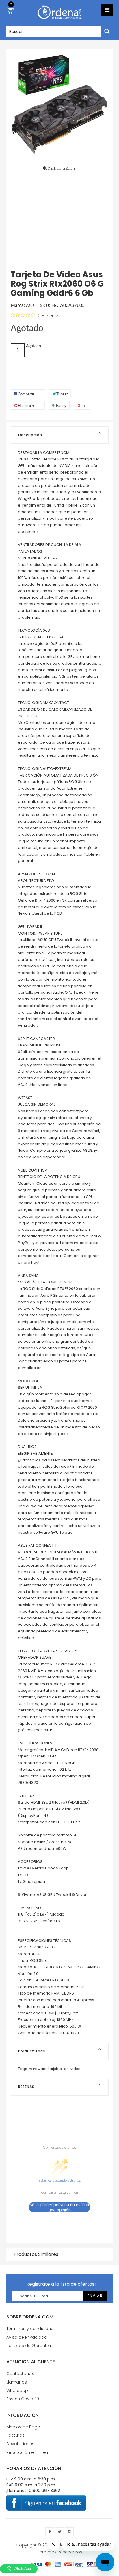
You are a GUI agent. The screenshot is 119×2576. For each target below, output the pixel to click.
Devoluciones (20, 2444)
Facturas (15, 2435)
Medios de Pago (23, 2427)
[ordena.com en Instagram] (69, 2532)
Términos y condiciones (31, 2329)
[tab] (60, 435)
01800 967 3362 (44, 2491)
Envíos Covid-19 (23, 2399)
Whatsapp (17, 2390)
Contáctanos (20, 2373)
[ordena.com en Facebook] (50, 2532)
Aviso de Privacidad (27, 2337)
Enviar (95, 2296)
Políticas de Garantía (29, 2346)
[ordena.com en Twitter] (59, 2532)
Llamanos (17, 2382)
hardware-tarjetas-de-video (55, 2069)
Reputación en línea (27, 2452)
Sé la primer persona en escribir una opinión (60, 2207)
